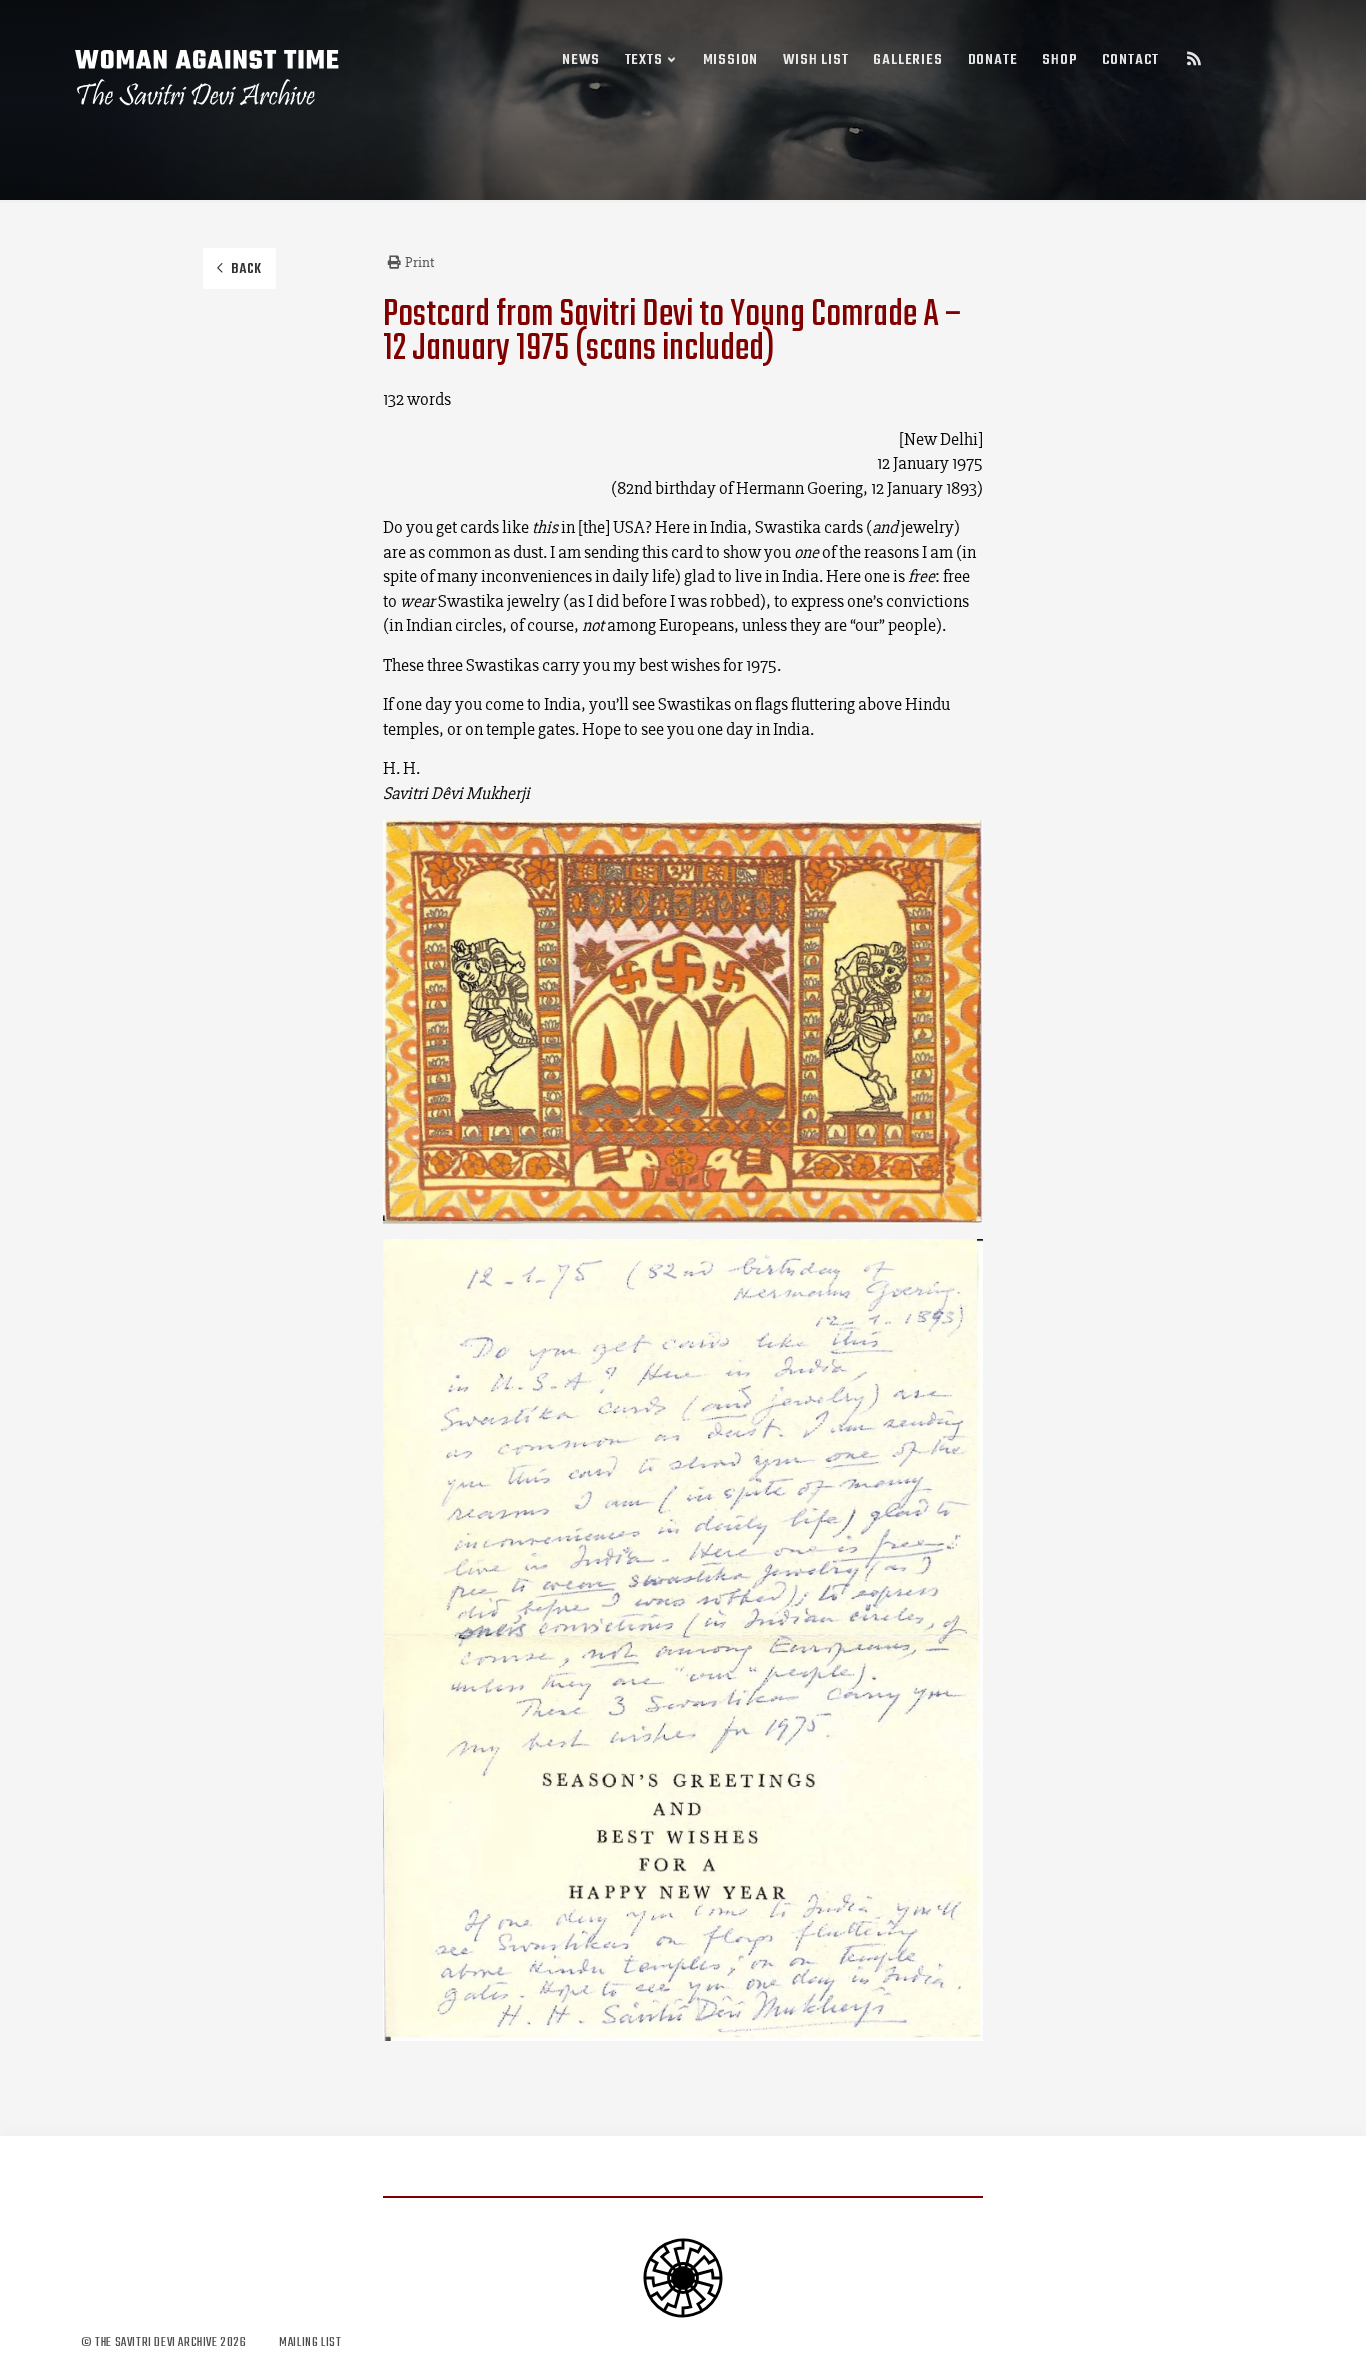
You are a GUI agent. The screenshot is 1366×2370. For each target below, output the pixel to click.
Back (246, 269)
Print (419, 262)
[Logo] (208, 78)
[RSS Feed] (1194, 61)
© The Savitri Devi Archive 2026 (165, 2342)
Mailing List (310, 2342)
